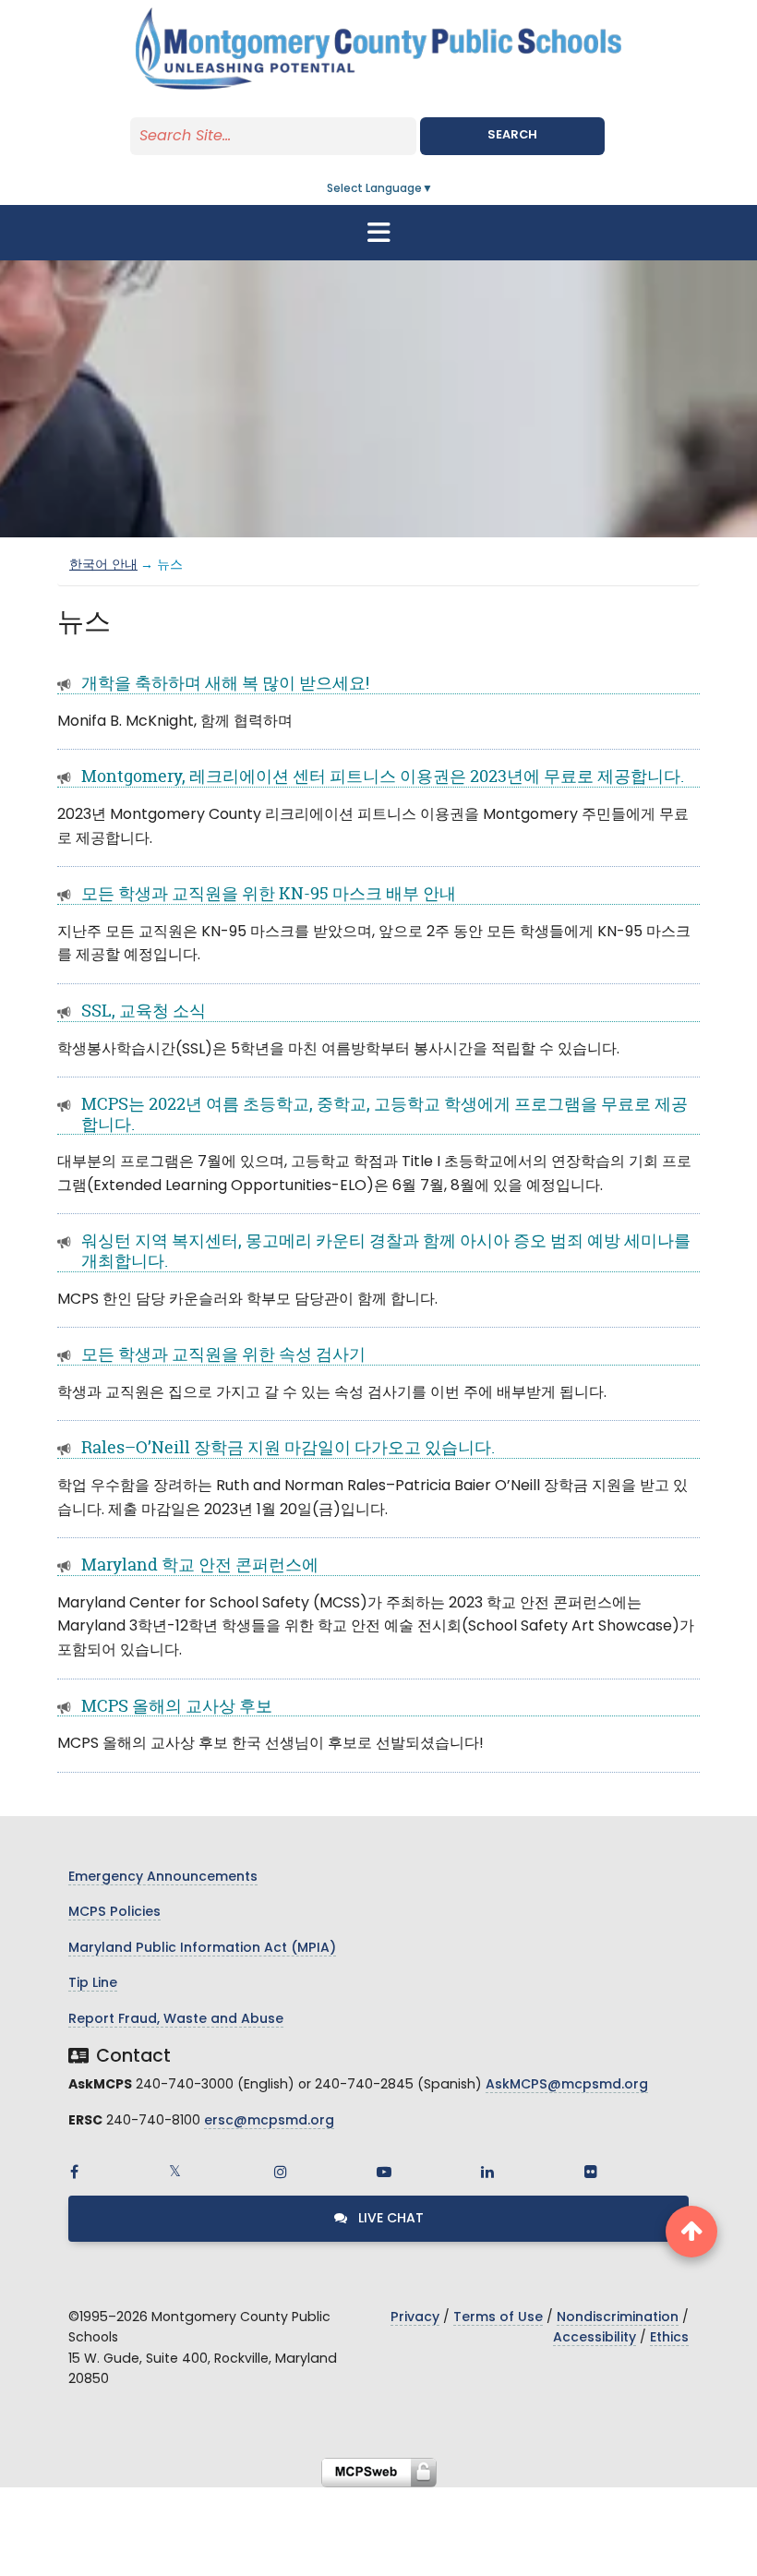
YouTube (384, 2172)
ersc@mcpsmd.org (269, 2121)
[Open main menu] (378, 233)
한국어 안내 (103, 566)
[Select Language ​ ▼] (434, 189)
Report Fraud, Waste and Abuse (176, 2020)
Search (512, 135)
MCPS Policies (114, 1913)
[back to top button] (691, 2232)
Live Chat (389, 2219)
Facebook (74, 2172)
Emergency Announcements (163, 1878)
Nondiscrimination (618, 2318)
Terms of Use (498, 2318)
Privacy (415, 2318)
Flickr (591, 2172)
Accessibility (595, 2338)
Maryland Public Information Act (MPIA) (202, 1949)
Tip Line (93, 1984)
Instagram (281, 2172)
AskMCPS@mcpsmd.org (567, 2085)
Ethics (669, 2338)
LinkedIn (487, 2172)
